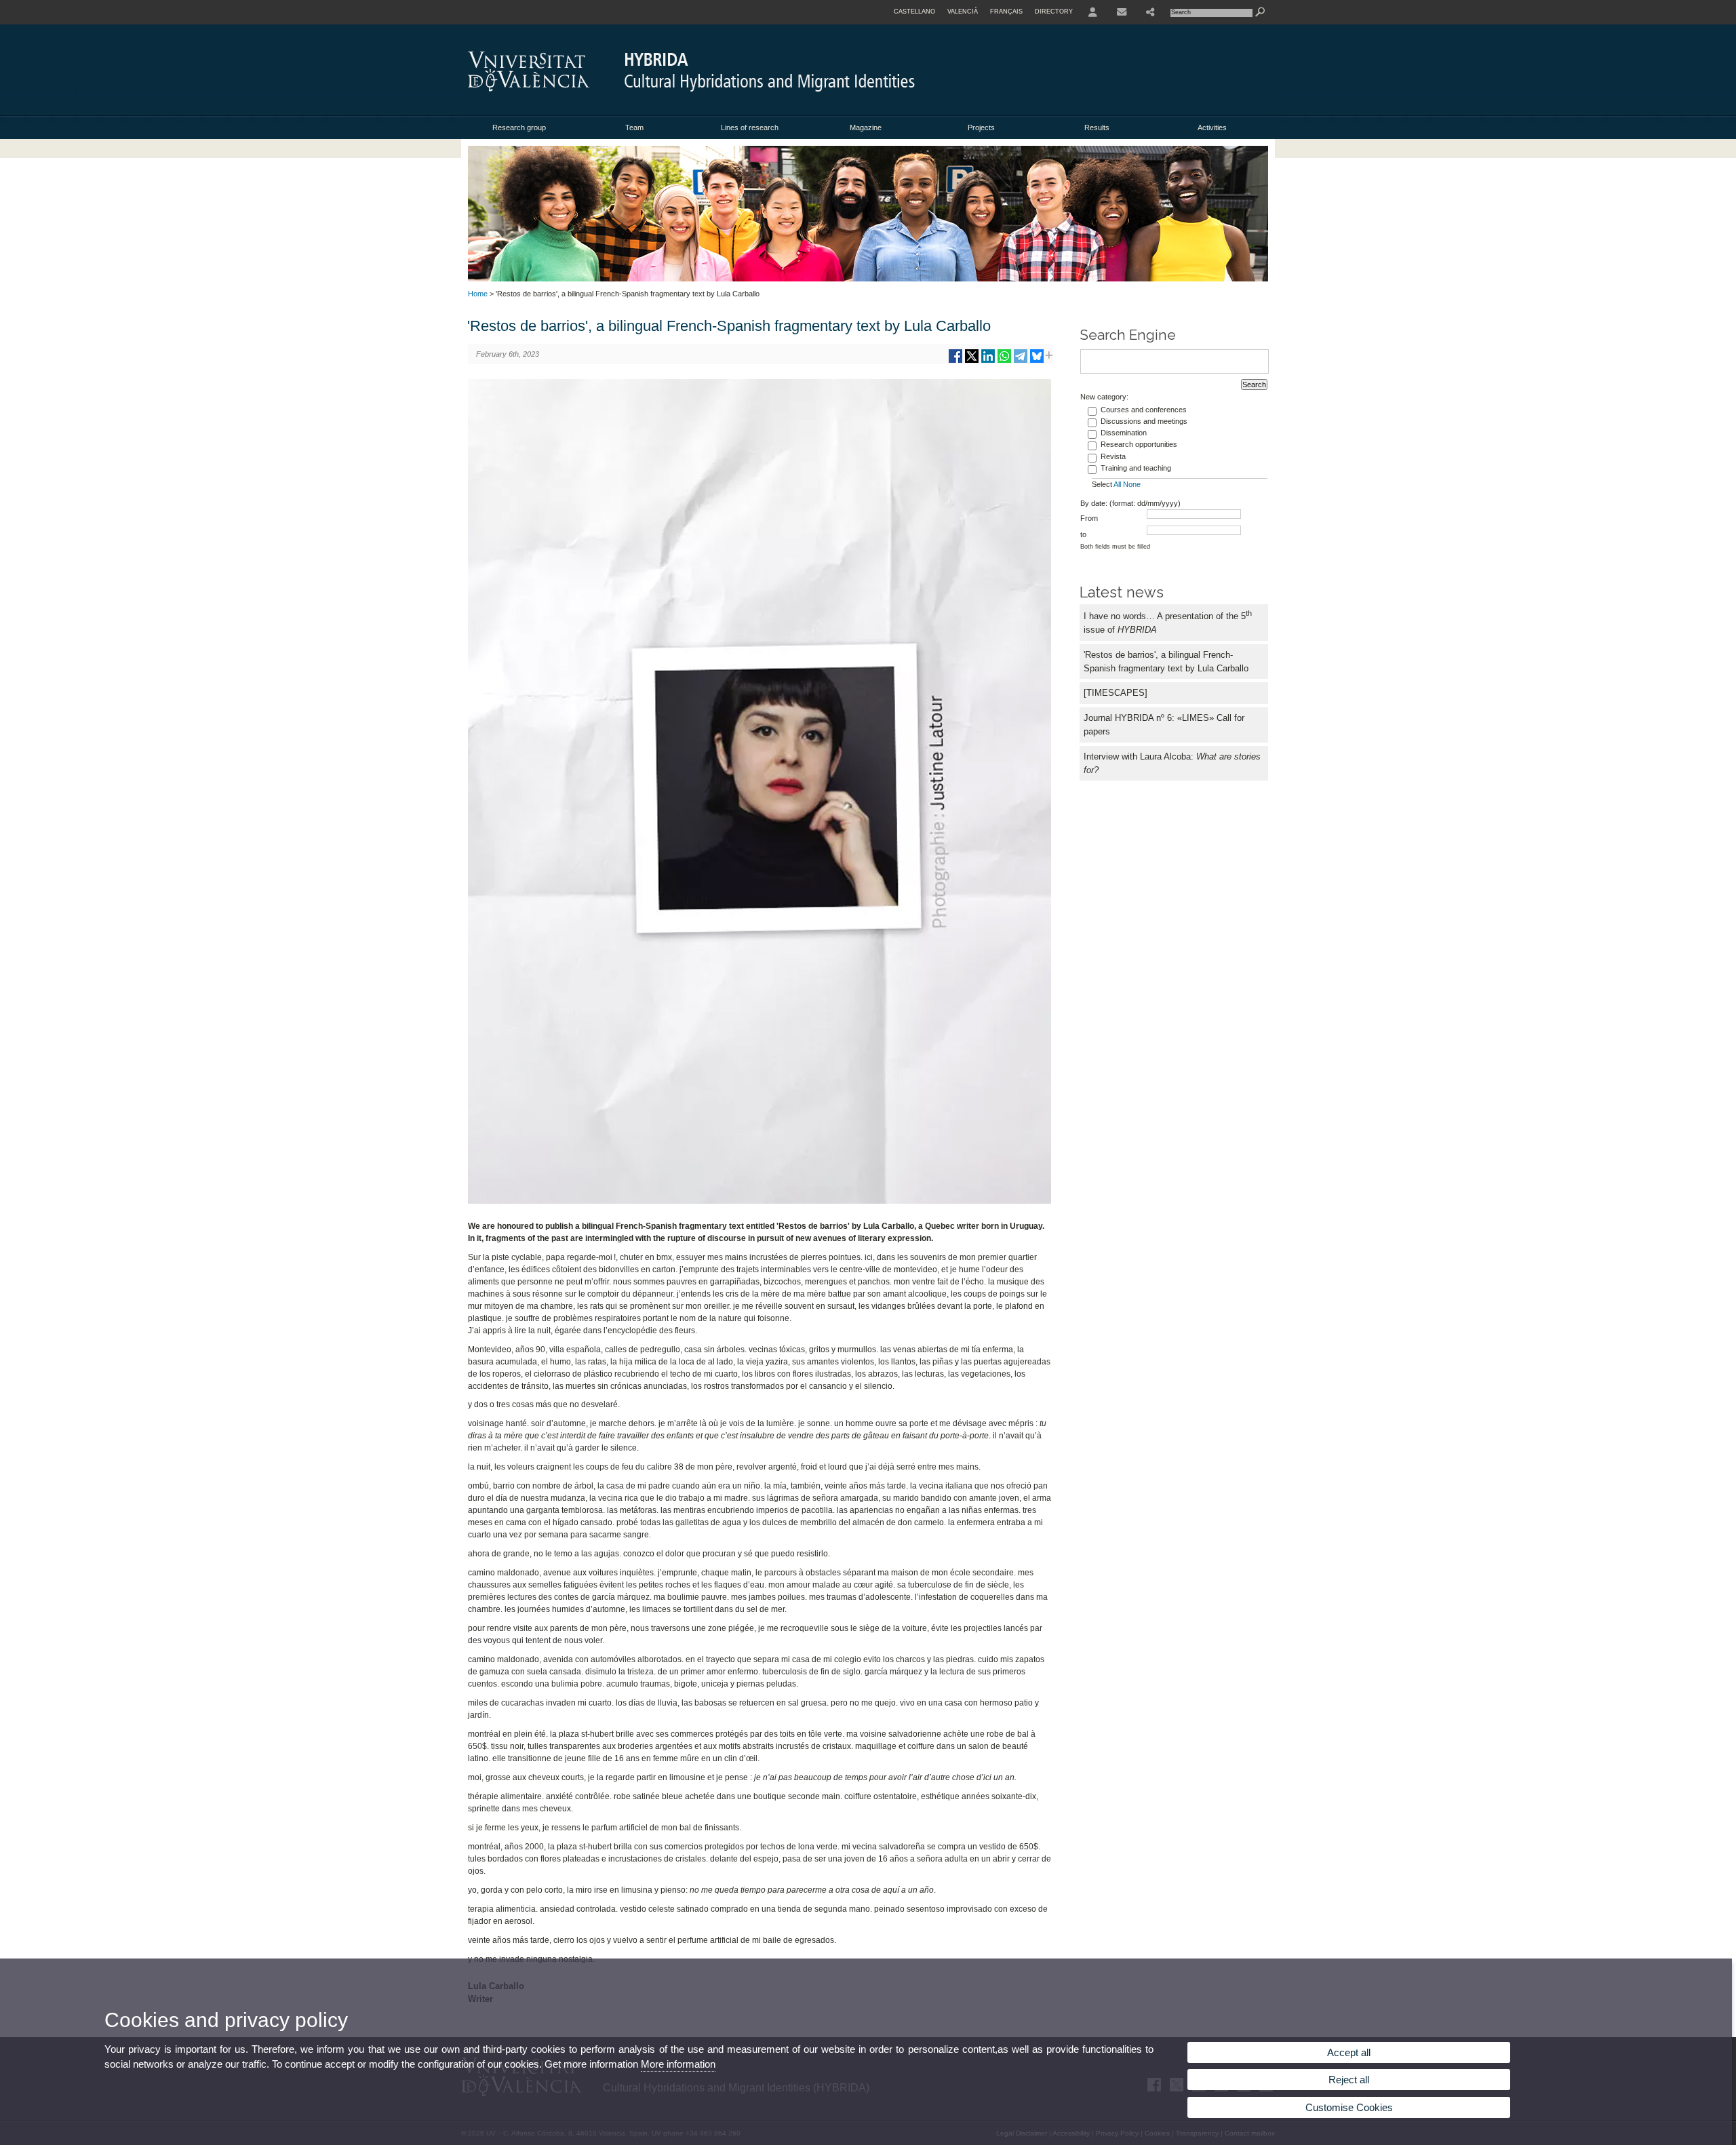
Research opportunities (1139, 444)
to (1083, 534)
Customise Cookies (1349, 2107)
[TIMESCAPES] (1116, 693)
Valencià (963, 12)
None (1132, 484)
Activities (1212, 127)
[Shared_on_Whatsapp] (1004, 361)
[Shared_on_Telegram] (1021, 361)
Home (478, 294)
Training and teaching (1136, 468)
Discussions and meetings (1144, 421)
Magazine (866, 127)
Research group (519, 127)
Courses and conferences (1144, 410)
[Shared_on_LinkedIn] (988, 361)
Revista (1113, 456)
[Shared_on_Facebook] (955, 361)
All (1117, 484)
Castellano (914, 12)
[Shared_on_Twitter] (972, 361)
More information (678, 2064)
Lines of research (750, 127)
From (1089, 518)
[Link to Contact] (1122, 12)
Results (1097, 127)
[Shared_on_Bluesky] (1037, 361)
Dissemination (1124, 433)
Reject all (1349, 2080)
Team (634, 127)
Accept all (1349, 2052)
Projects (981, 127)
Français (1006, 12)
